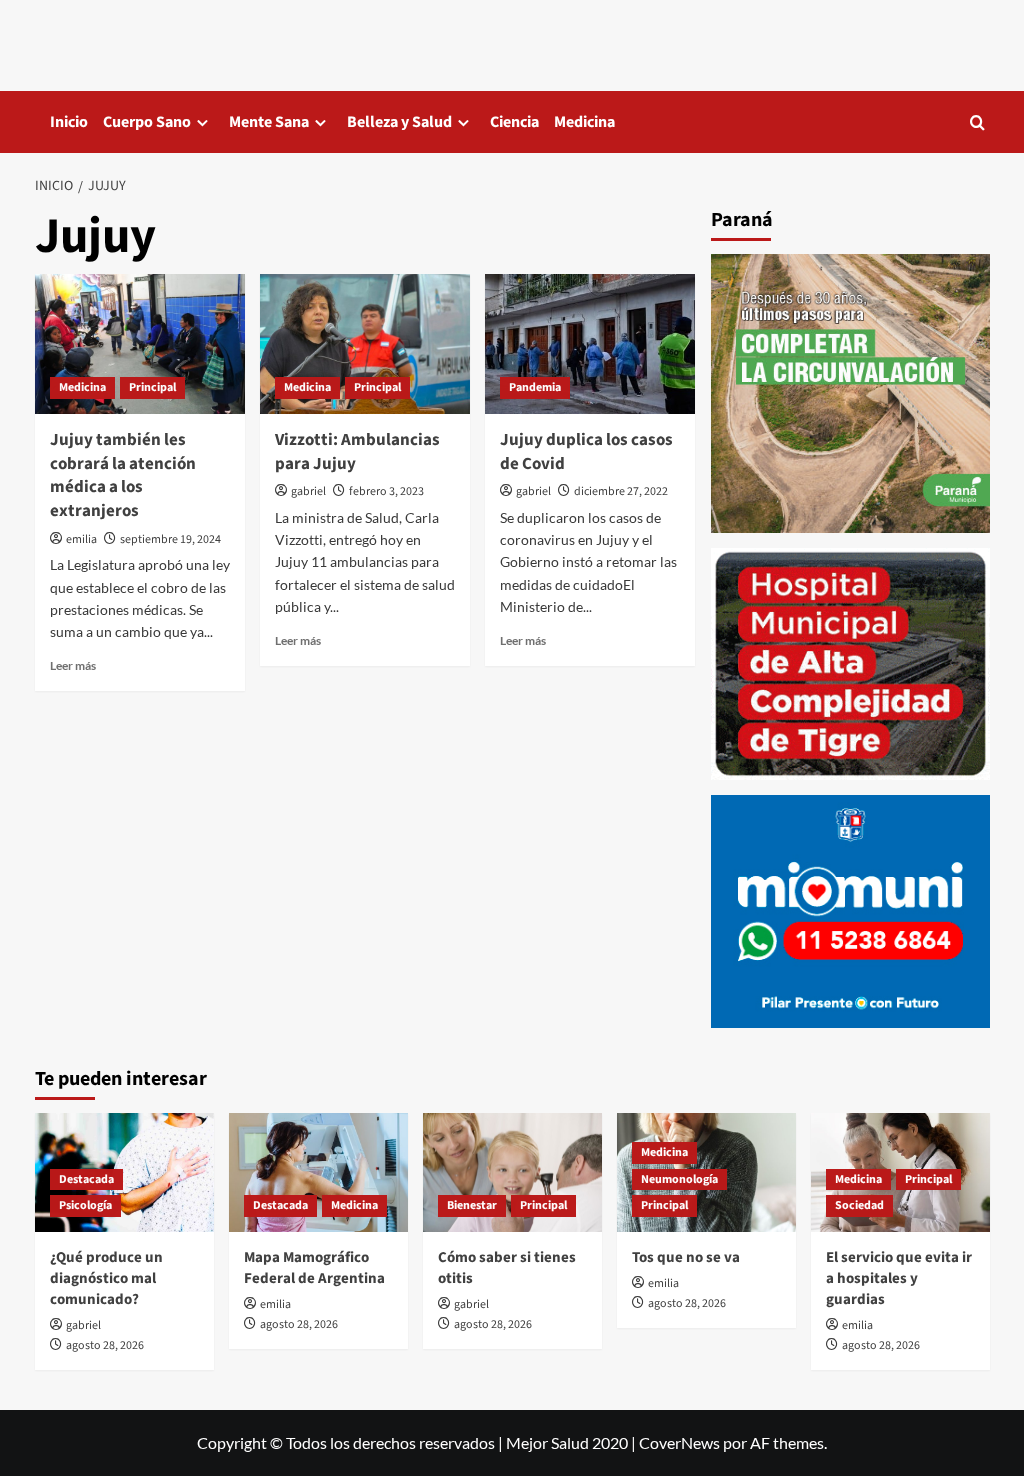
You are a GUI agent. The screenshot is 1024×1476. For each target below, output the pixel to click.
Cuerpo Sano (147, 122)
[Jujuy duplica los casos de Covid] (590, 344)
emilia (81, 539)
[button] (977, 122)
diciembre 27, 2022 (621, 491)
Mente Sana (269, 122)
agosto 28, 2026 (105, 1345)
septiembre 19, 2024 (170, 539)
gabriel (308, 491)
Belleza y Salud (399, 122)
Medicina (584, 122)
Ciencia (514, 122)
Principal (152, 387)
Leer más (73, 665)
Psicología (85, 1205)
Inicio (69, 122)
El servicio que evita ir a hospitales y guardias (899, 1278)
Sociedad (859, 1205)
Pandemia (535, 387)
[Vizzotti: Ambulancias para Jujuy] (365, 344)
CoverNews (679, 1442)
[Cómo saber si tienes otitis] (512, 1172)
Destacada (86, 1179)
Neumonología (679, 1179)
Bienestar (472, 1205)
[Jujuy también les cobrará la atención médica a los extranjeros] (140, 344)
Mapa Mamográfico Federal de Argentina (314, 1268)
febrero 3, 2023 (386, 491)
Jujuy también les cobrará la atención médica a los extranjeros (123, 475)
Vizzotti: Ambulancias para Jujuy (357, 452)
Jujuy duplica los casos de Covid (586, 452)
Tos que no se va (686, 1257)
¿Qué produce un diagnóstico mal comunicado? (106, 1278)
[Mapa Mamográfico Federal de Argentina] (318, 1172)
